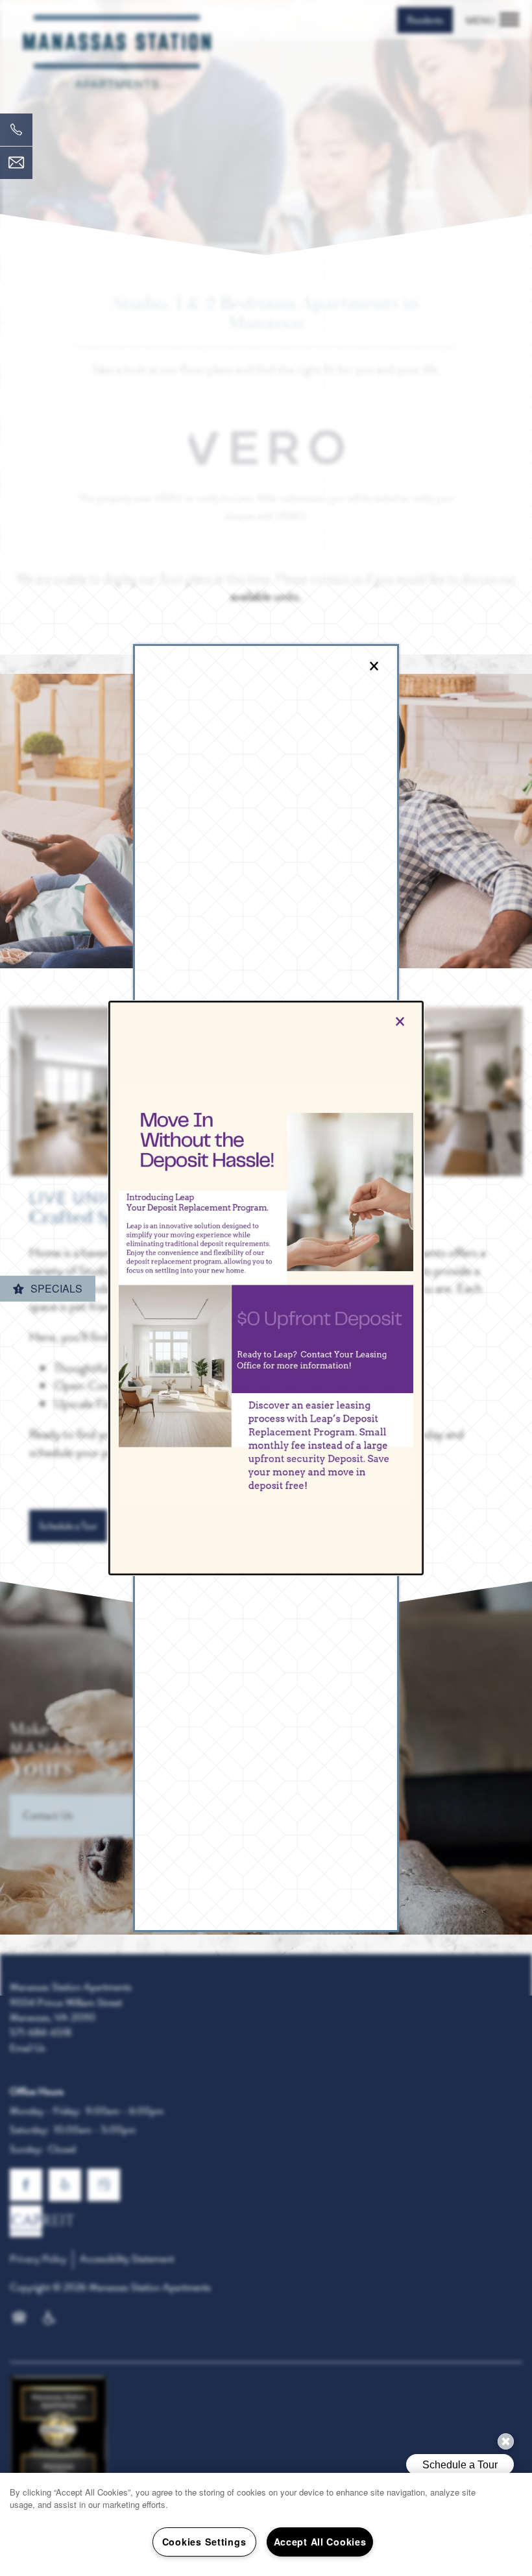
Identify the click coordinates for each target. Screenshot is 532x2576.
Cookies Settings (204, 2542)
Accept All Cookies (320, 2542)
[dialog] (266, 1288)
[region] (266, 2524)
